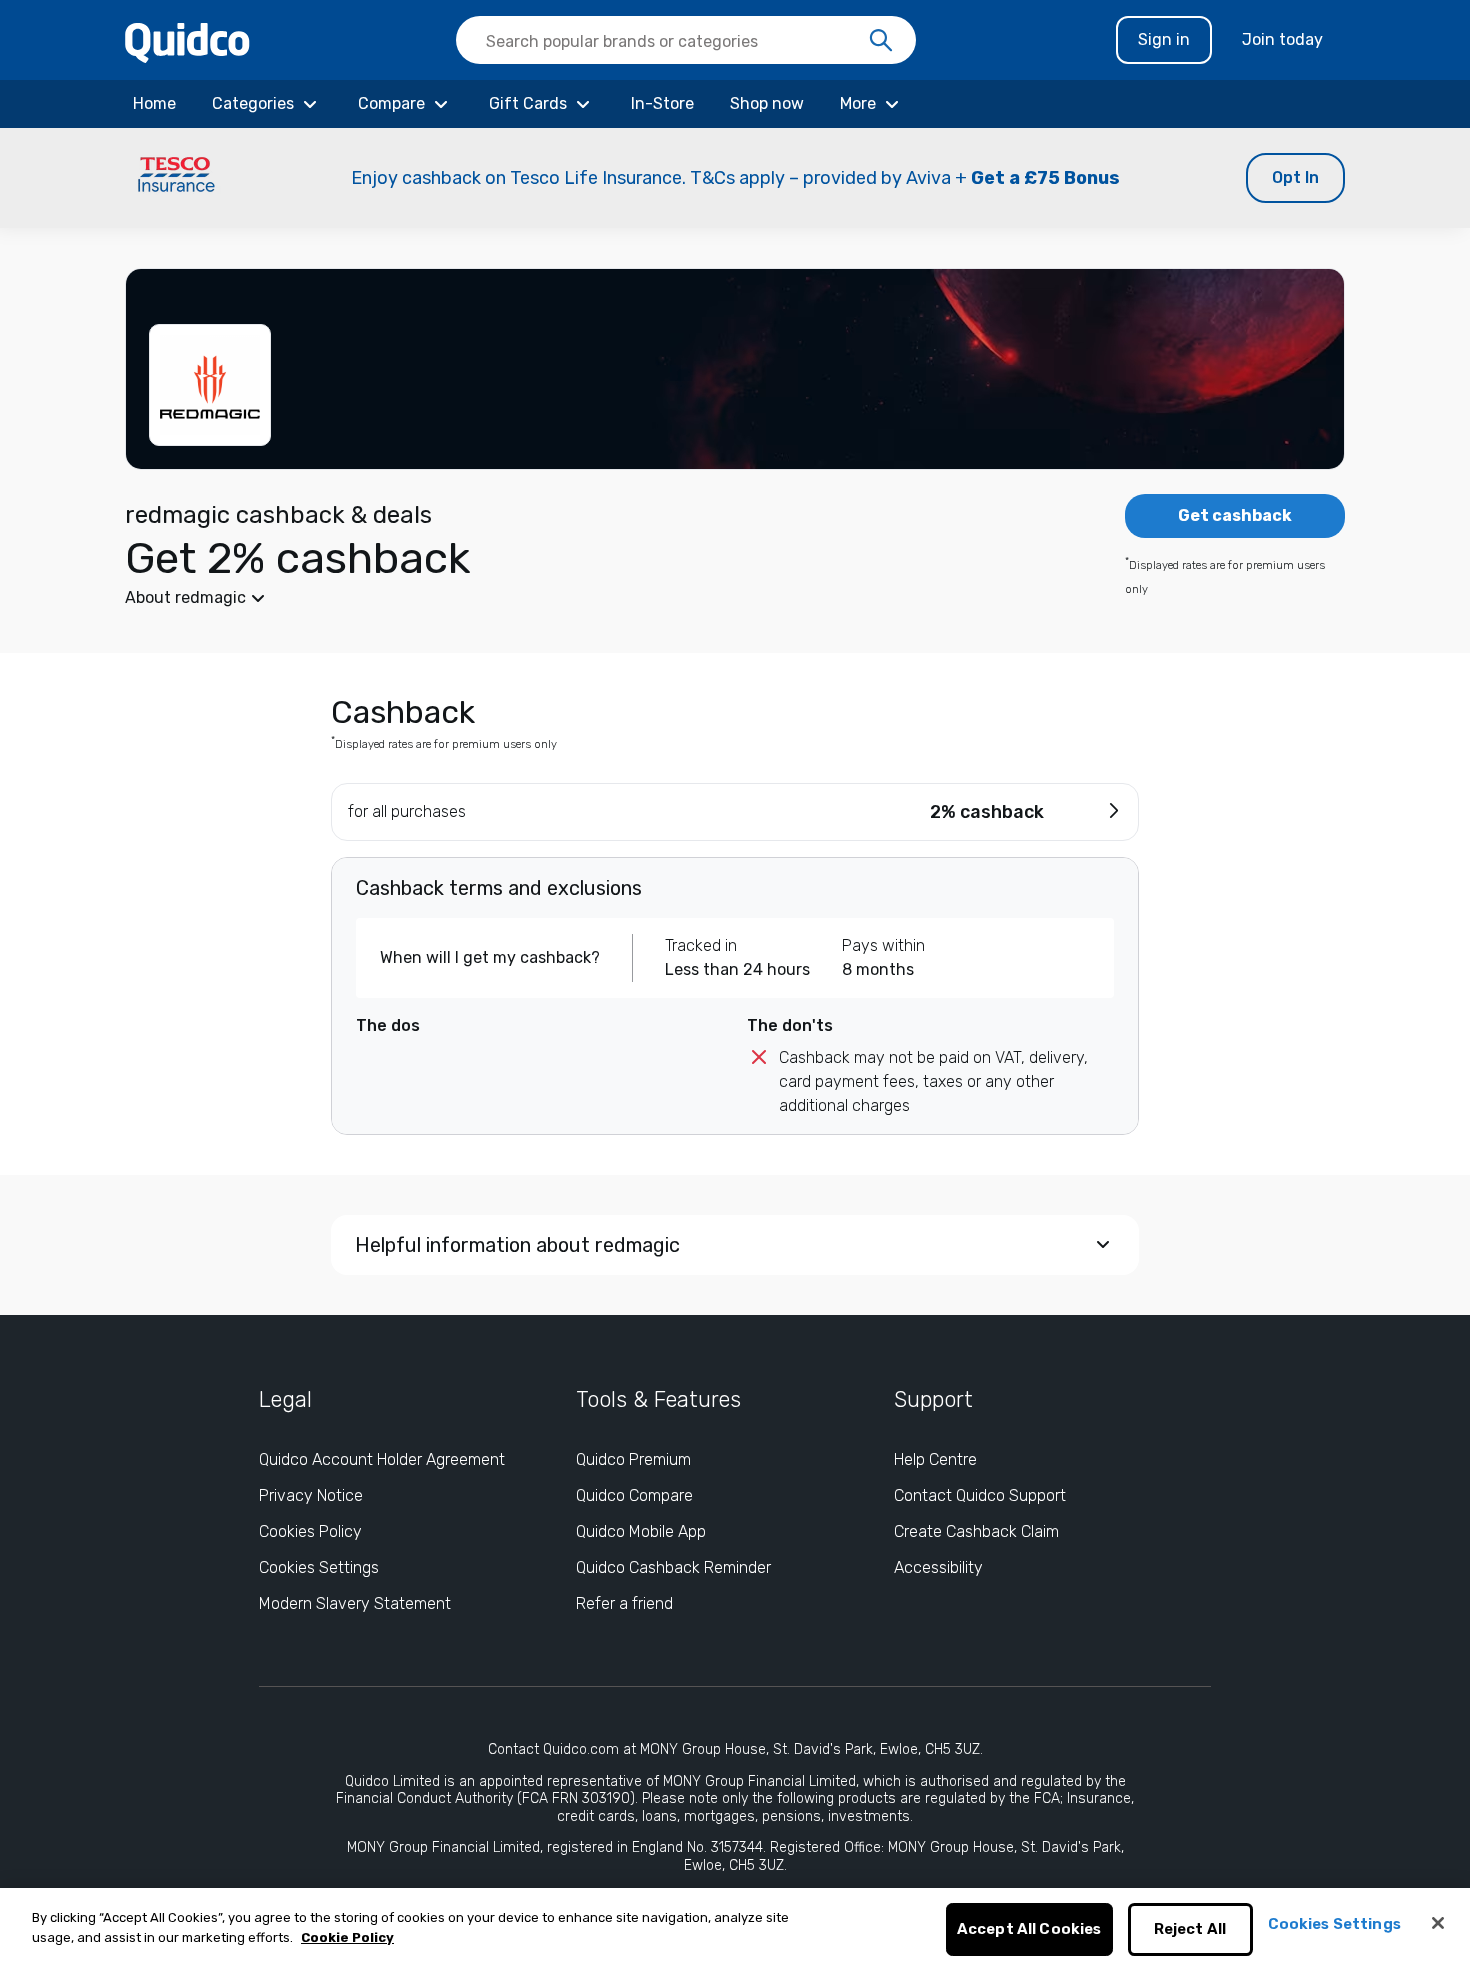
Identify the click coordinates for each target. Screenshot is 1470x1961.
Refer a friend (624, 1603)
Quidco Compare (634, 1495)
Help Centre (935, 1459)
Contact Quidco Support (980, 1495)
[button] (735, 178)
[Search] (881, 41)
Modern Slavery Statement (355, 1603)
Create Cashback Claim (976, 1531)
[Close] (1438, 1923)
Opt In (1295, 177)
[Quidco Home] (187, 41)
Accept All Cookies (1029, 1930)
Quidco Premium (633, 1459)
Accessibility (938, 1567)
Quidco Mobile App (641, 1531)
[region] (735, 1924)
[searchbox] (686, 40)
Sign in (1164, 39)
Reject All (1190, 1930)
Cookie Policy (347, 1937)
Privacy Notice (311, 1495)
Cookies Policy (310, 1531)
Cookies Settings (319, 1567)
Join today (1282, 39)
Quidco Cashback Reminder (673, 1567)
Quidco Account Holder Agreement (382, 1459)
